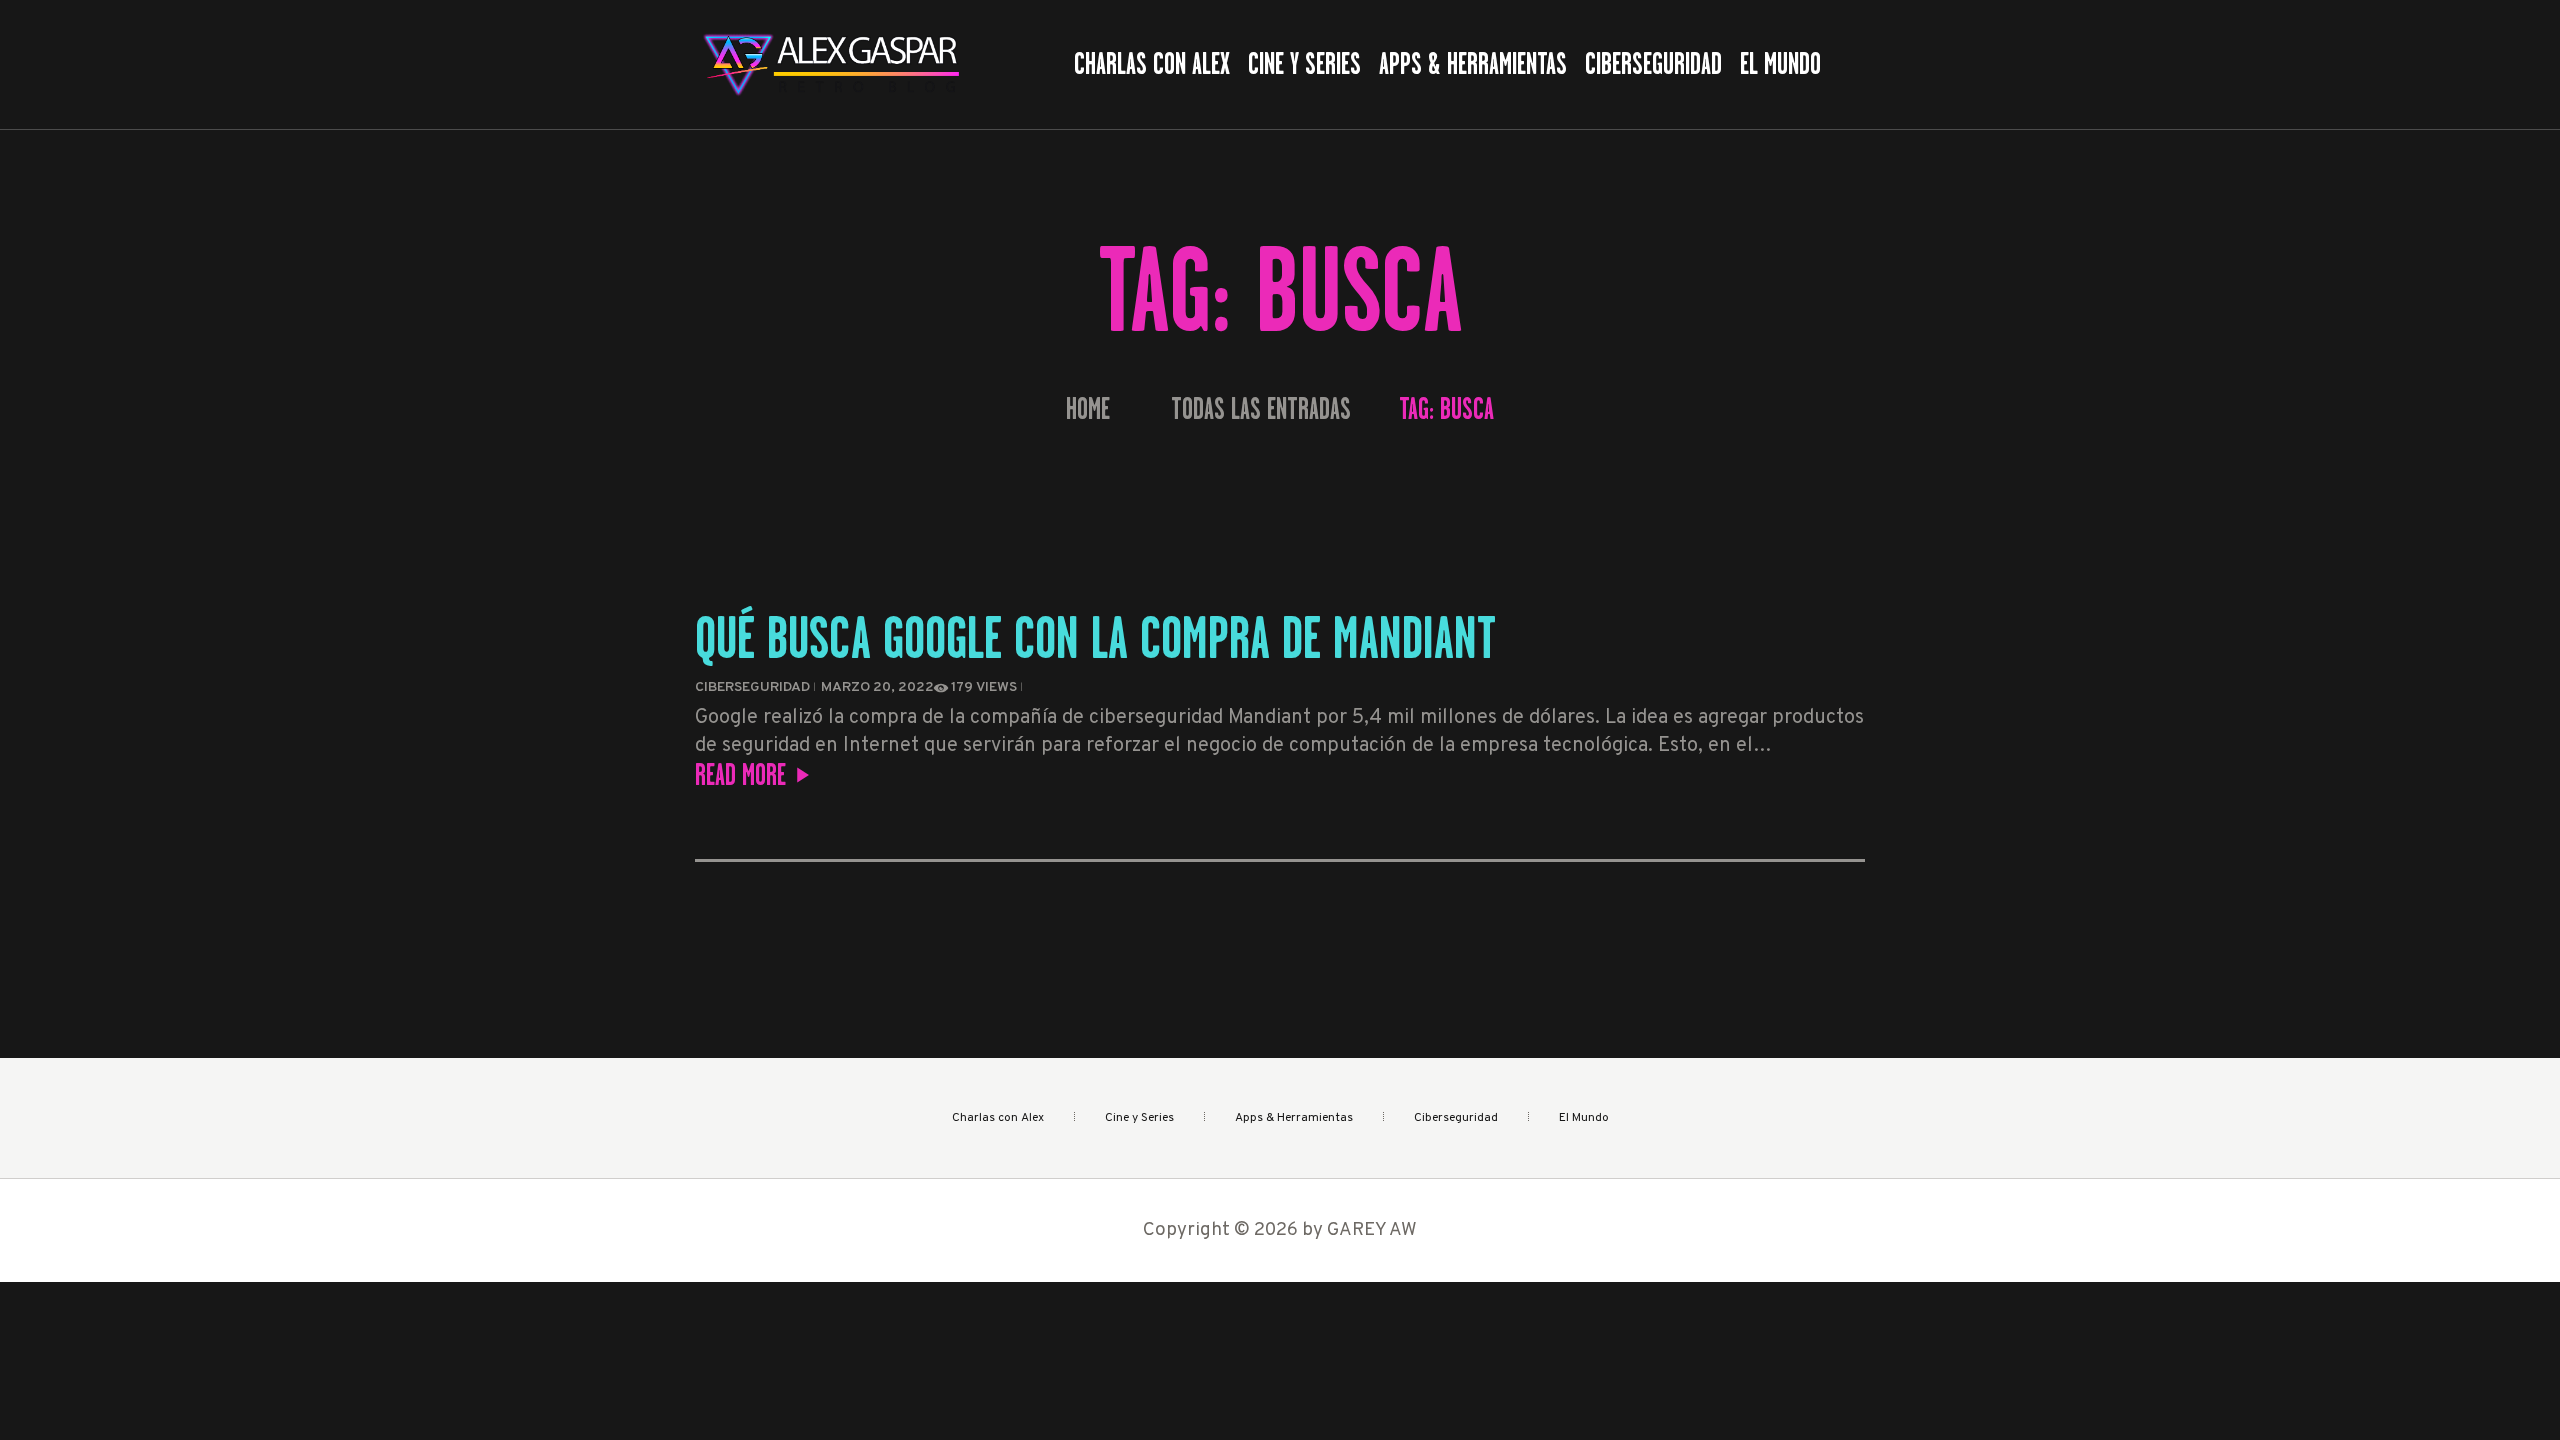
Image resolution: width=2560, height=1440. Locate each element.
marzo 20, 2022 (877, 687)
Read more (740, 775)
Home (1088, 409)
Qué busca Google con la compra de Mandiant (1095, 638)
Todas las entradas (1261, 409)
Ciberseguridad (752, 687)
